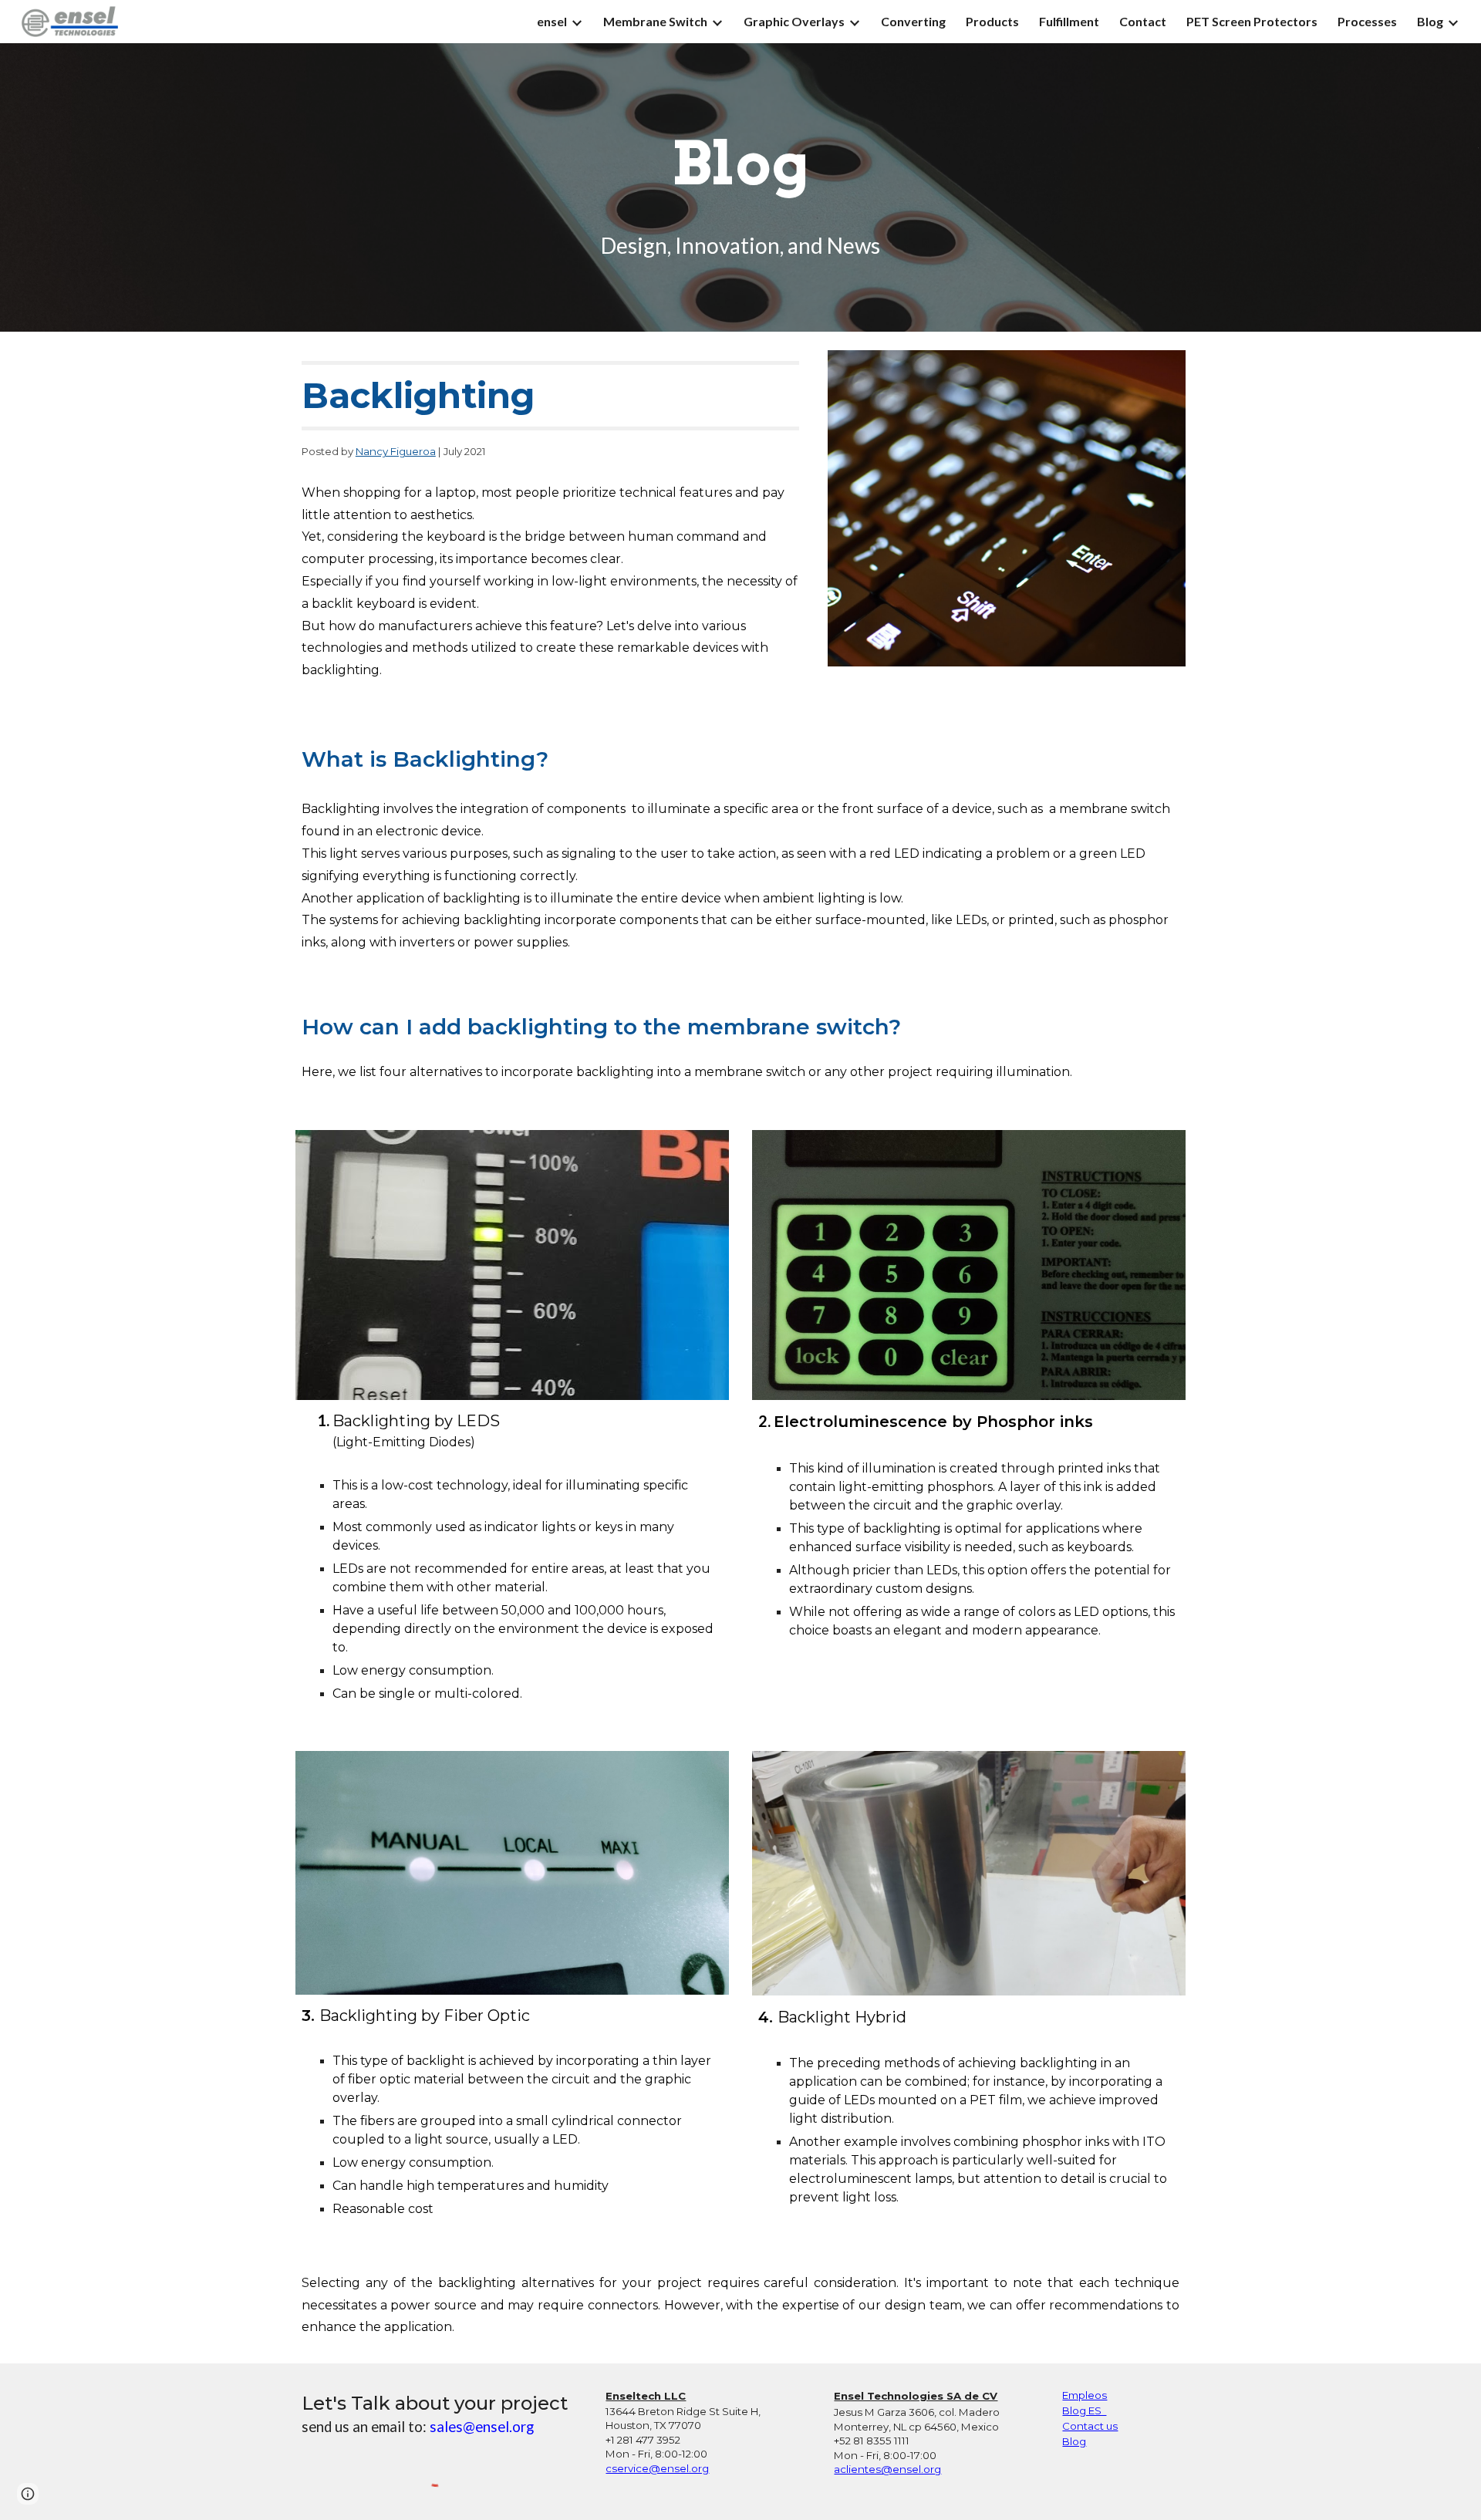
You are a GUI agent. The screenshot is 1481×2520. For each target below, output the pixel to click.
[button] (28, 2494)
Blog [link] (1430, 21)
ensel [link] (552, 21)
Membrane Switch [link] (655, 21)
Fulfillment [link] (1069, 21)
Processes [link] (1367, 21)
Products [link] (992, 21)
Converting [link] (913, 21)
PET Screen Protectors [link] (1252, 21)
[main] (740, 164)
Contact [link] (1143, 21)
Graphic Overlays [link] (794, 21)
